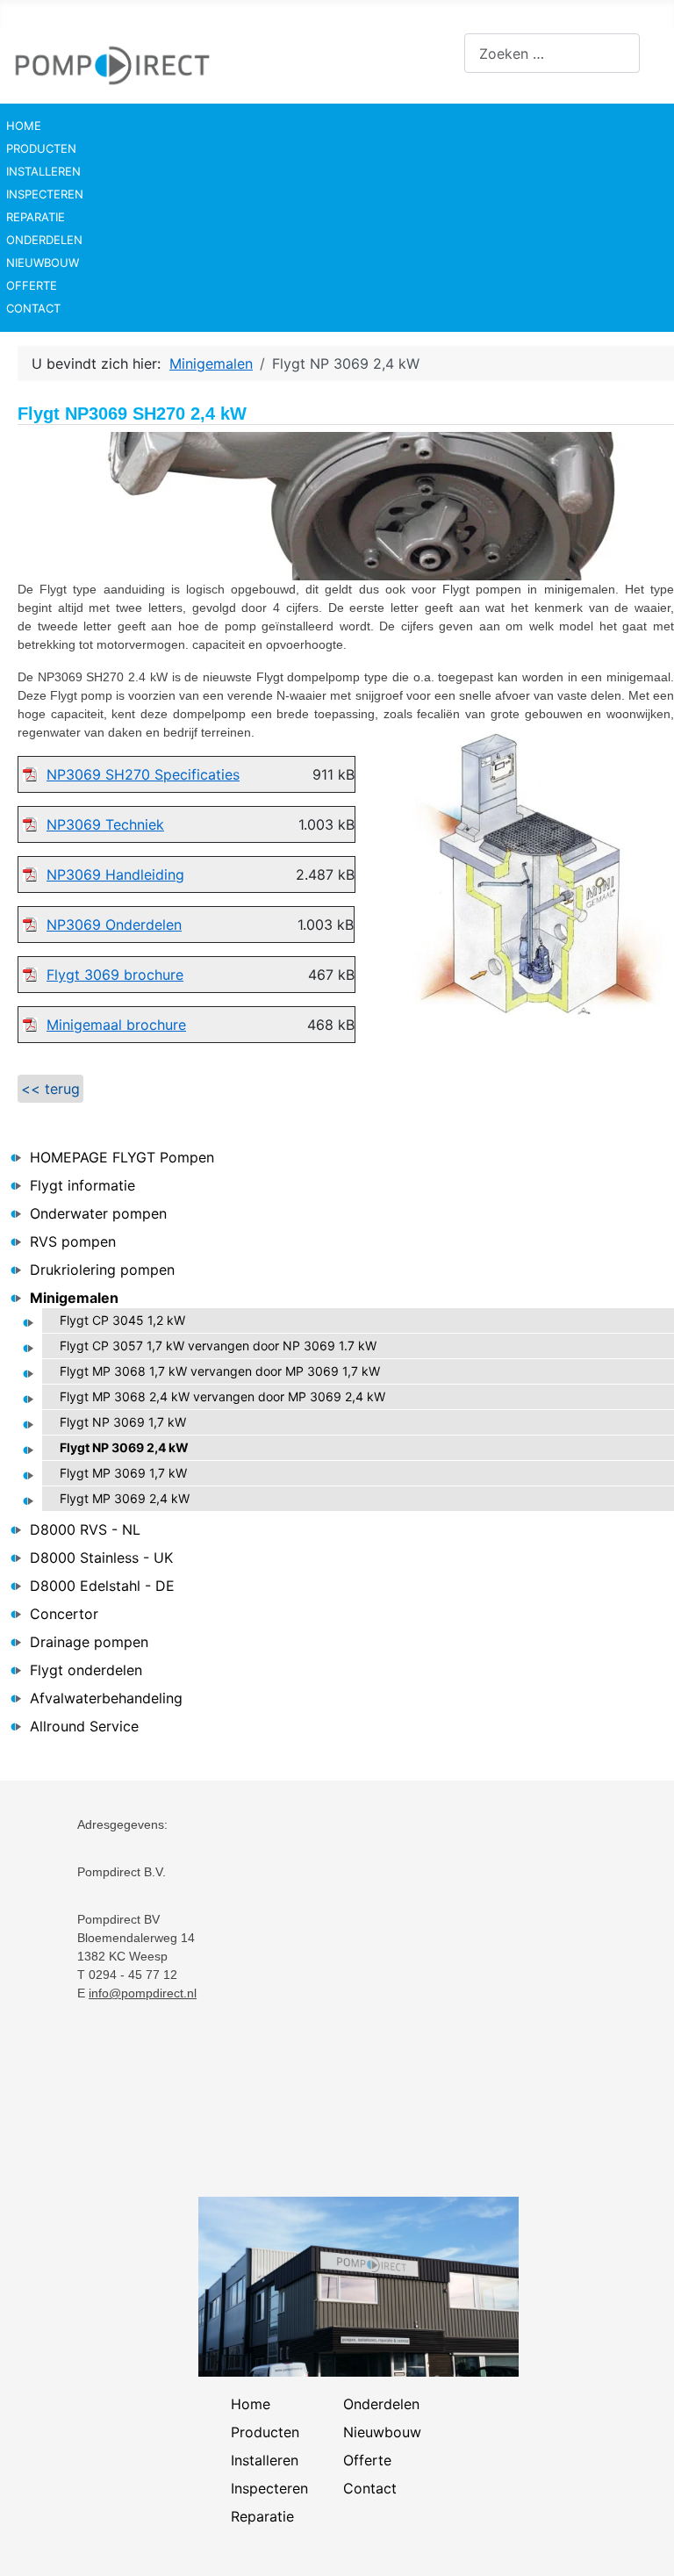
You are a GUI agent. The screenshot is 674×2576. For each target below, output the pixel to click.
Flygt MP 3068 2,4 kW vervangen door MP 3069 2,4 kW (222, 1396)
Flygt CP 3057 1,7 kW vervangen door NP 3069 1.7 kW (218, 1346)
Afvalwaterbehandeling (106, 1698)
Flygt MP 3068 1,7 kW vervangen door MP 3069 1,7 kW (220, 1371)
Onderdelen (44, 240)
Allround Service (84, 1726)
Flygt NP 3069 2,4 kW (124, 1447)
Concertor (64, 1614)
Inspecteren (45, 194)
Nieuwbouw (43, 263)
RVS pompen (73, 1241)
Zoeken (440, 54)
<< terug (50, 1089)
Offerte (32, 285)
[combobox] (552, 53)
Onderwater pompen (98, 1213)
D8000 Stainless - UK (101, 1558)
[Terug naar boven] (643, 2544)
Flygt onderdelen (86, 1670)
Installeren (43, 171)
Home (24, 126)
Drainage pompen (89, 1642)
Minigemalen (74, 1298)
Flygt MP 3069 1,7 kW (123, 1473)
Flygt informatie (82, 1185)
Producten (41, 148)
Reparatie (36, 217)
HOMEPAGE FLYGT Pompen (122, 1157)
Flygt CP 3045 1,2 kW (122, 1320)
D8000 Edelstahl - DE (102, 1586)
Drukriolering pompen (102, 1270)
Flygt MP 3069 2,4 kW (125, 1498)
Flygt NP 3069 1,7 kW (123, 1422)
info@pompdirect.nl (143, 1993)
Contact (33, 308)
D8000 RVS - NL (85, 1529)
